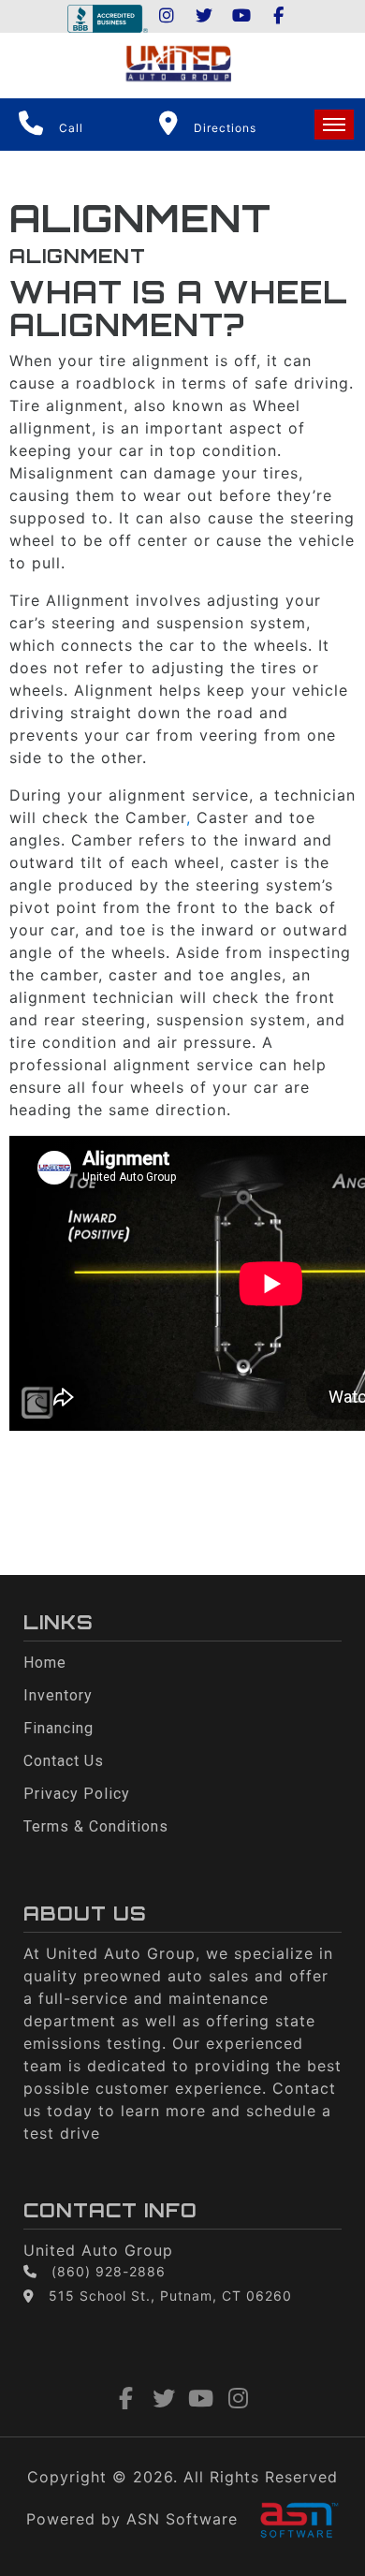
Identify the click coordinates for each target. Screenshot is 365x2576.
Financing (58, 1728)
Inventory (58, 1695)
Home (45, 1663)
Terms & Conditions (96, 1826)
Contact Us (64, 1761)
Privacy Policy (77, 1794)
